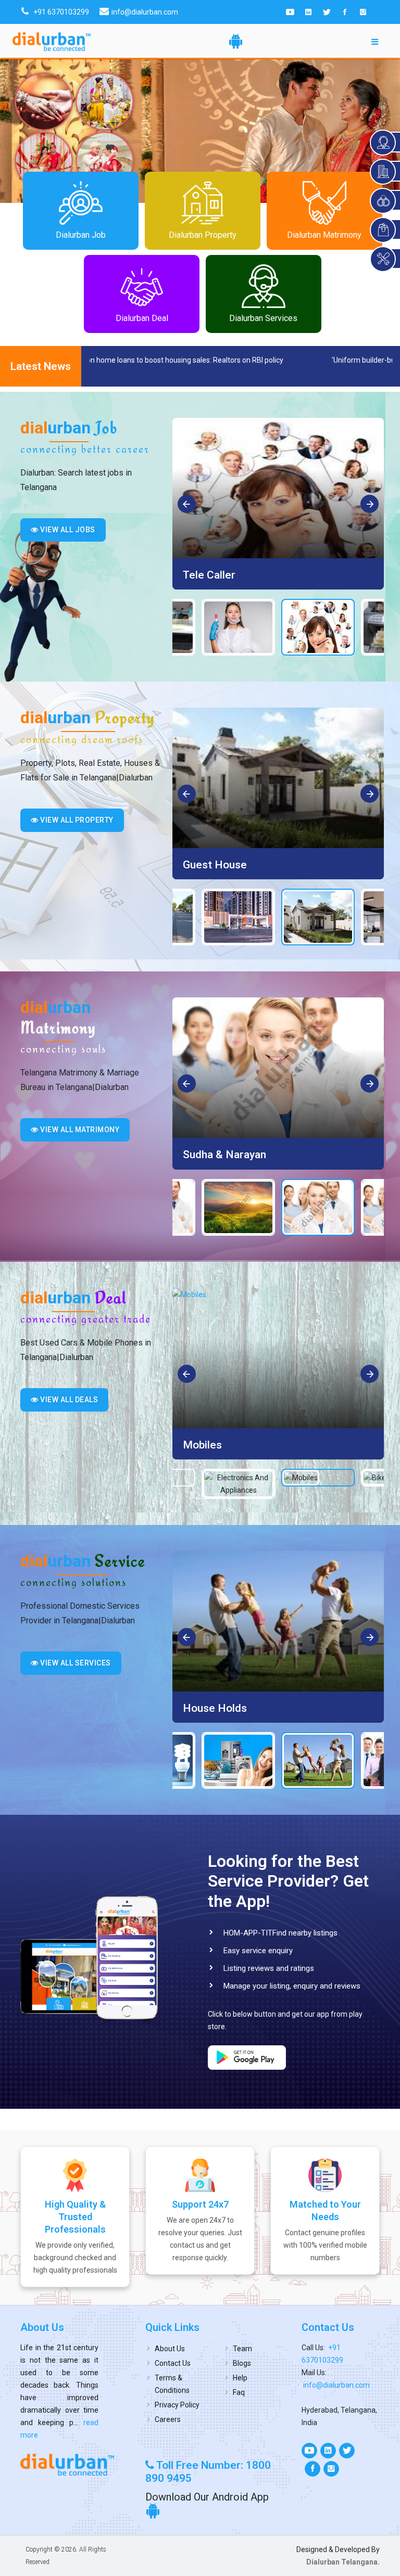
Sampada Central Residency (252, 865)
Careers (168, 2419)
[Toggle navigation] (375, 41)
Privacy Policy (177, 2405)
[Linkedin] (308, 12)
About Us (170, 2349)
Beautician (209, 575)
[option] (278, 504)
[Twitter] (327, 12)
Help (240, 2378)
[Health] (278, 1621)
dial (69, 428)
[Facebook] (345, 12)
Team (242, 2349)
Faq (239, 2392)
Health (199, 1708)
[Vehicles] (278, 1358)
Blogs (242, 2363)
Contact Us (173, 2363)
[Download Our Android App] (236, 41)
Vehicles (204, 1445)
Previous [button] (187, 505)
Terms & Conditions (172, 2384)
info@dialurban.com (336, 2385)
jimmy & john (214, 1155)
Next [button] (370, 505)
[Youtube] (290, 12)
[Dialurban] (52, 42)
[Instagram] (363, 12)
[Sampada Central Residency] (278, 778)
